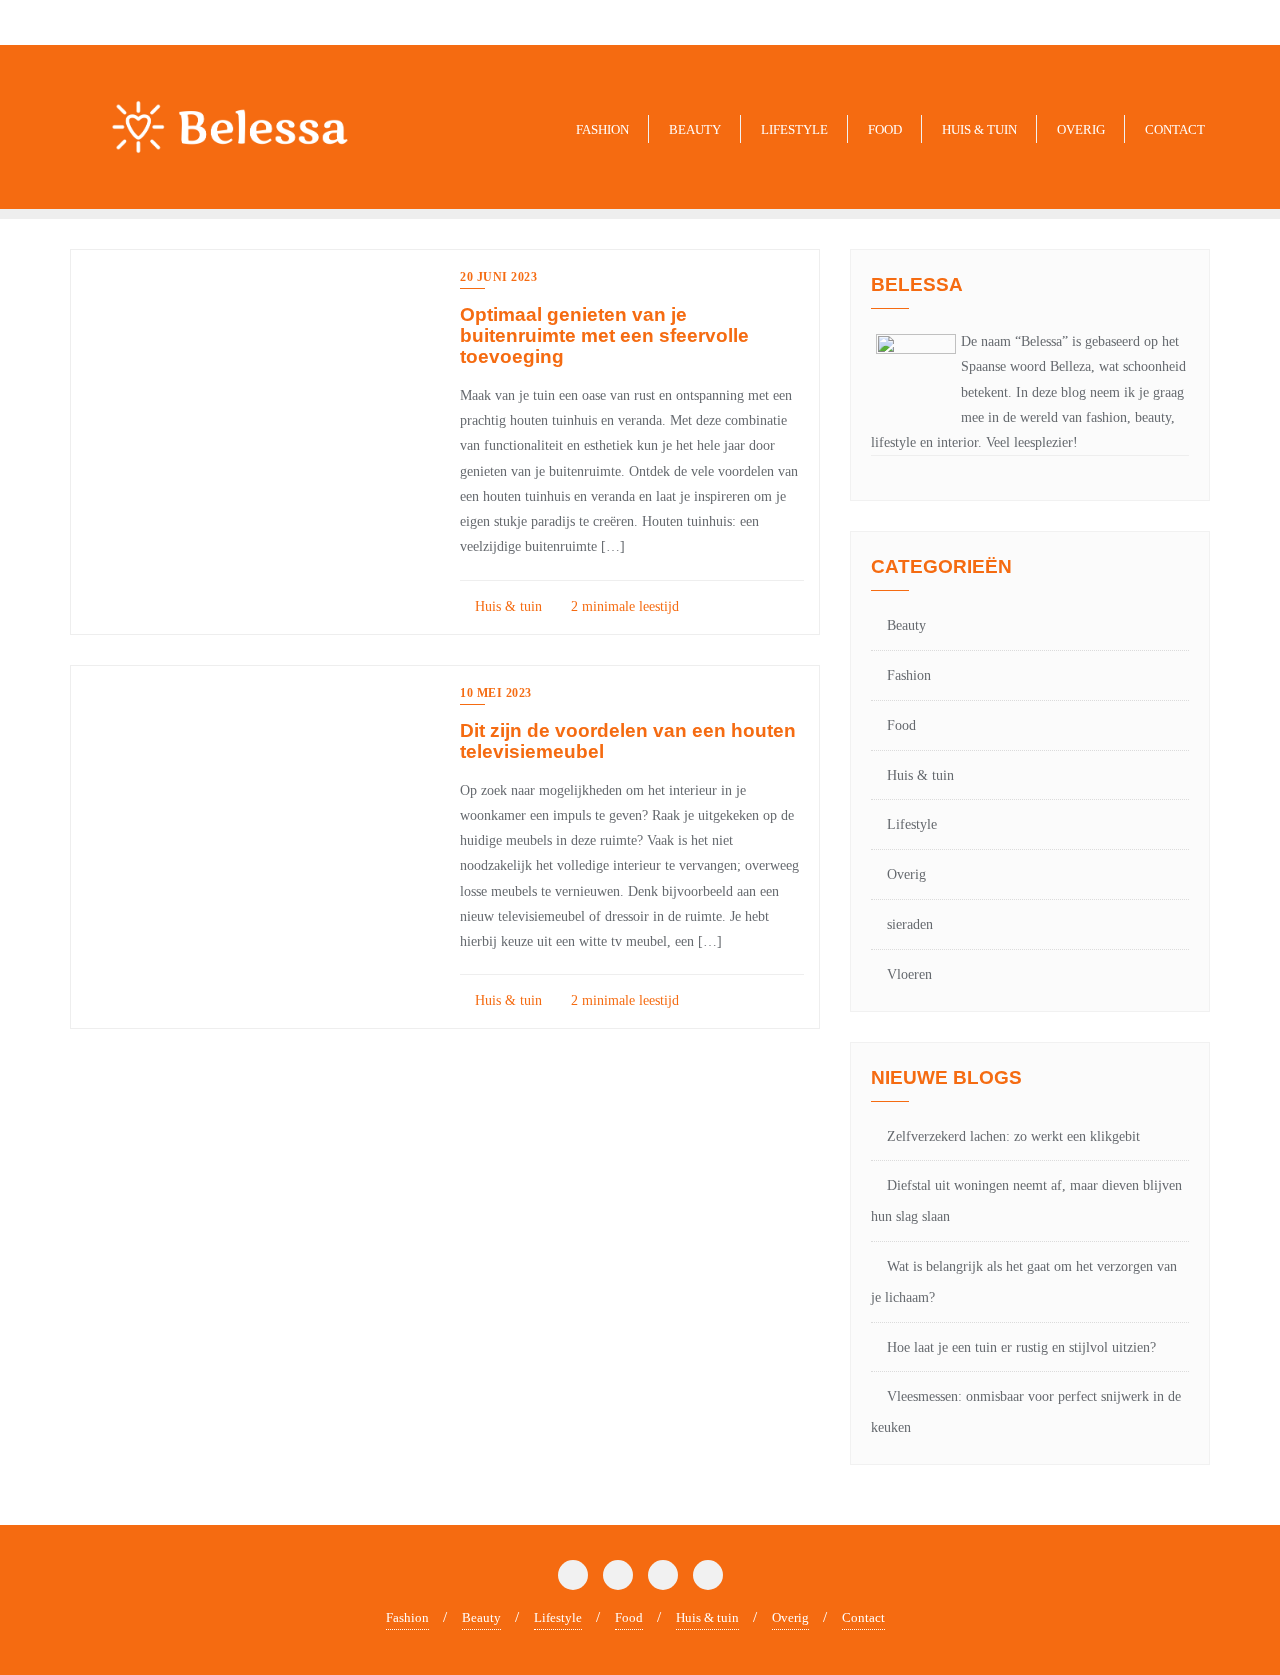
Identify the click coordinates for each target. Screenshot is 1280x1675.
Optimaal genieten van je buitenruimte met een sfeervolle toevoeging (604, 335)
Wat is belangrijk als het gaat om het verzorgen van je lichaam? (1024, 1282)
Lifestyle (912, 824)
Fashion (909, 675)
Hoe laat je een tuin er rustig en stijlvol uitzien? (1021, 1347)
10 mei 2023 (496, 693)
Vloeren (909, 974)
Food (901, 725)
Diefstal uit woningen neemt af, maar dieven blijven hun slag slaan (1026, 1201)
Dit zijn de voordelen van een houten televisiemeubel (628, 741)
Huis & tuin (506, 606)
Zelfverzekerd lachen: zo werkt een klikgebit (1013, 1136)
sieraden (910, 924)
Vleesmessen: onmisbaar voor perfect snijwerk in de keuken (1026, 1412)
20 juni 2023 (498, 277)
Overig (906, 874)
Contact (863, 1617)
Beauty (906, 625)
